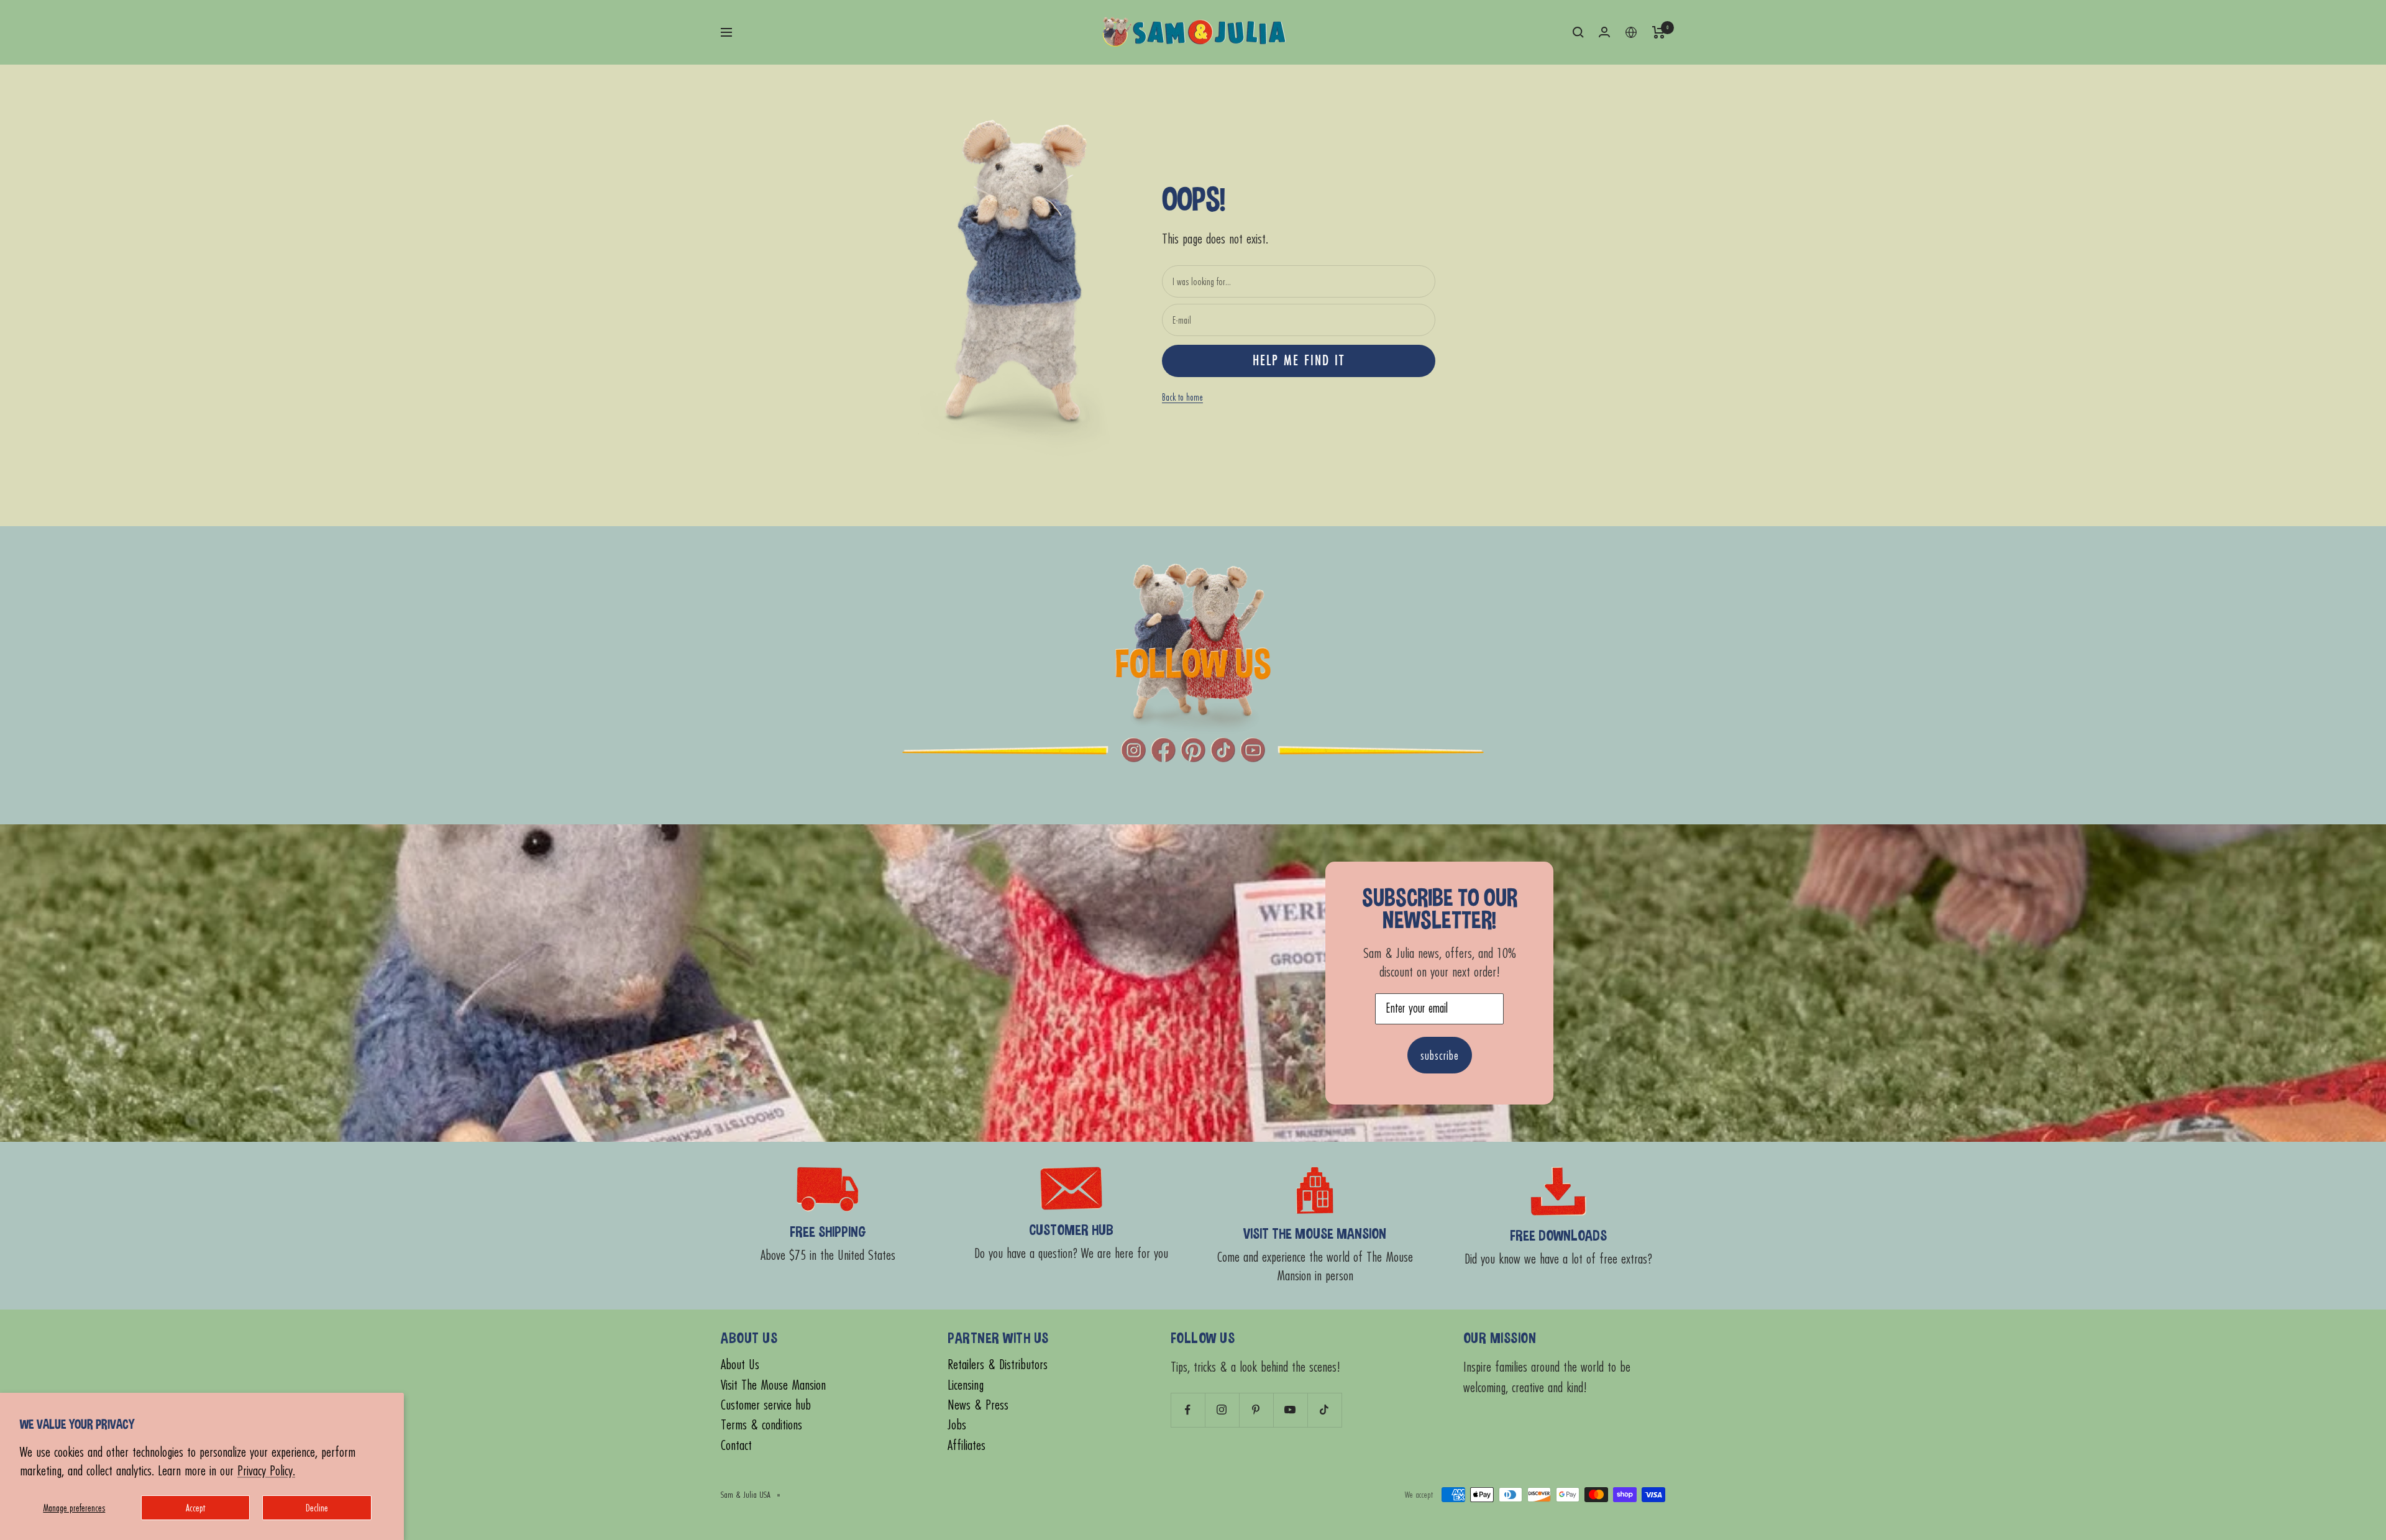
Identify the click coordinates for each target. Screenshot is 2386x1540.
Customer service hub (766, 1405)
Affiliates (967, 1445)
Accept (195, 1507)
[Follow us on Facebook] (1188, 1410)
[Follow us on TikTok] (1324, 1410)
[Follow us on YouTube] (1290, 1410)
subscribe (1440, 1055)
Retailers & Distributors (998, 1365)
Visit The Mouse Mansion (773, 1385)
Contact (736, 1445)
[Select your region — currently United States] (1631, 32)
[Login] (1604, 32)
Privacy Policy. (266, 1470)
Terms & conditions (761, 1425)
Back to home (1182, 397)
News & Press (978, 1405)
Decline (317, 1507)
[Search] (1578, 32)
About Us (740, 1365)
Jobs (957, 1425)
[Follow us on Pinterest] (1256, 1410)
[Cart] (1659, 32)
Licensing (966, 1385)
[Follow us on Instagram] (1222, 1410)
